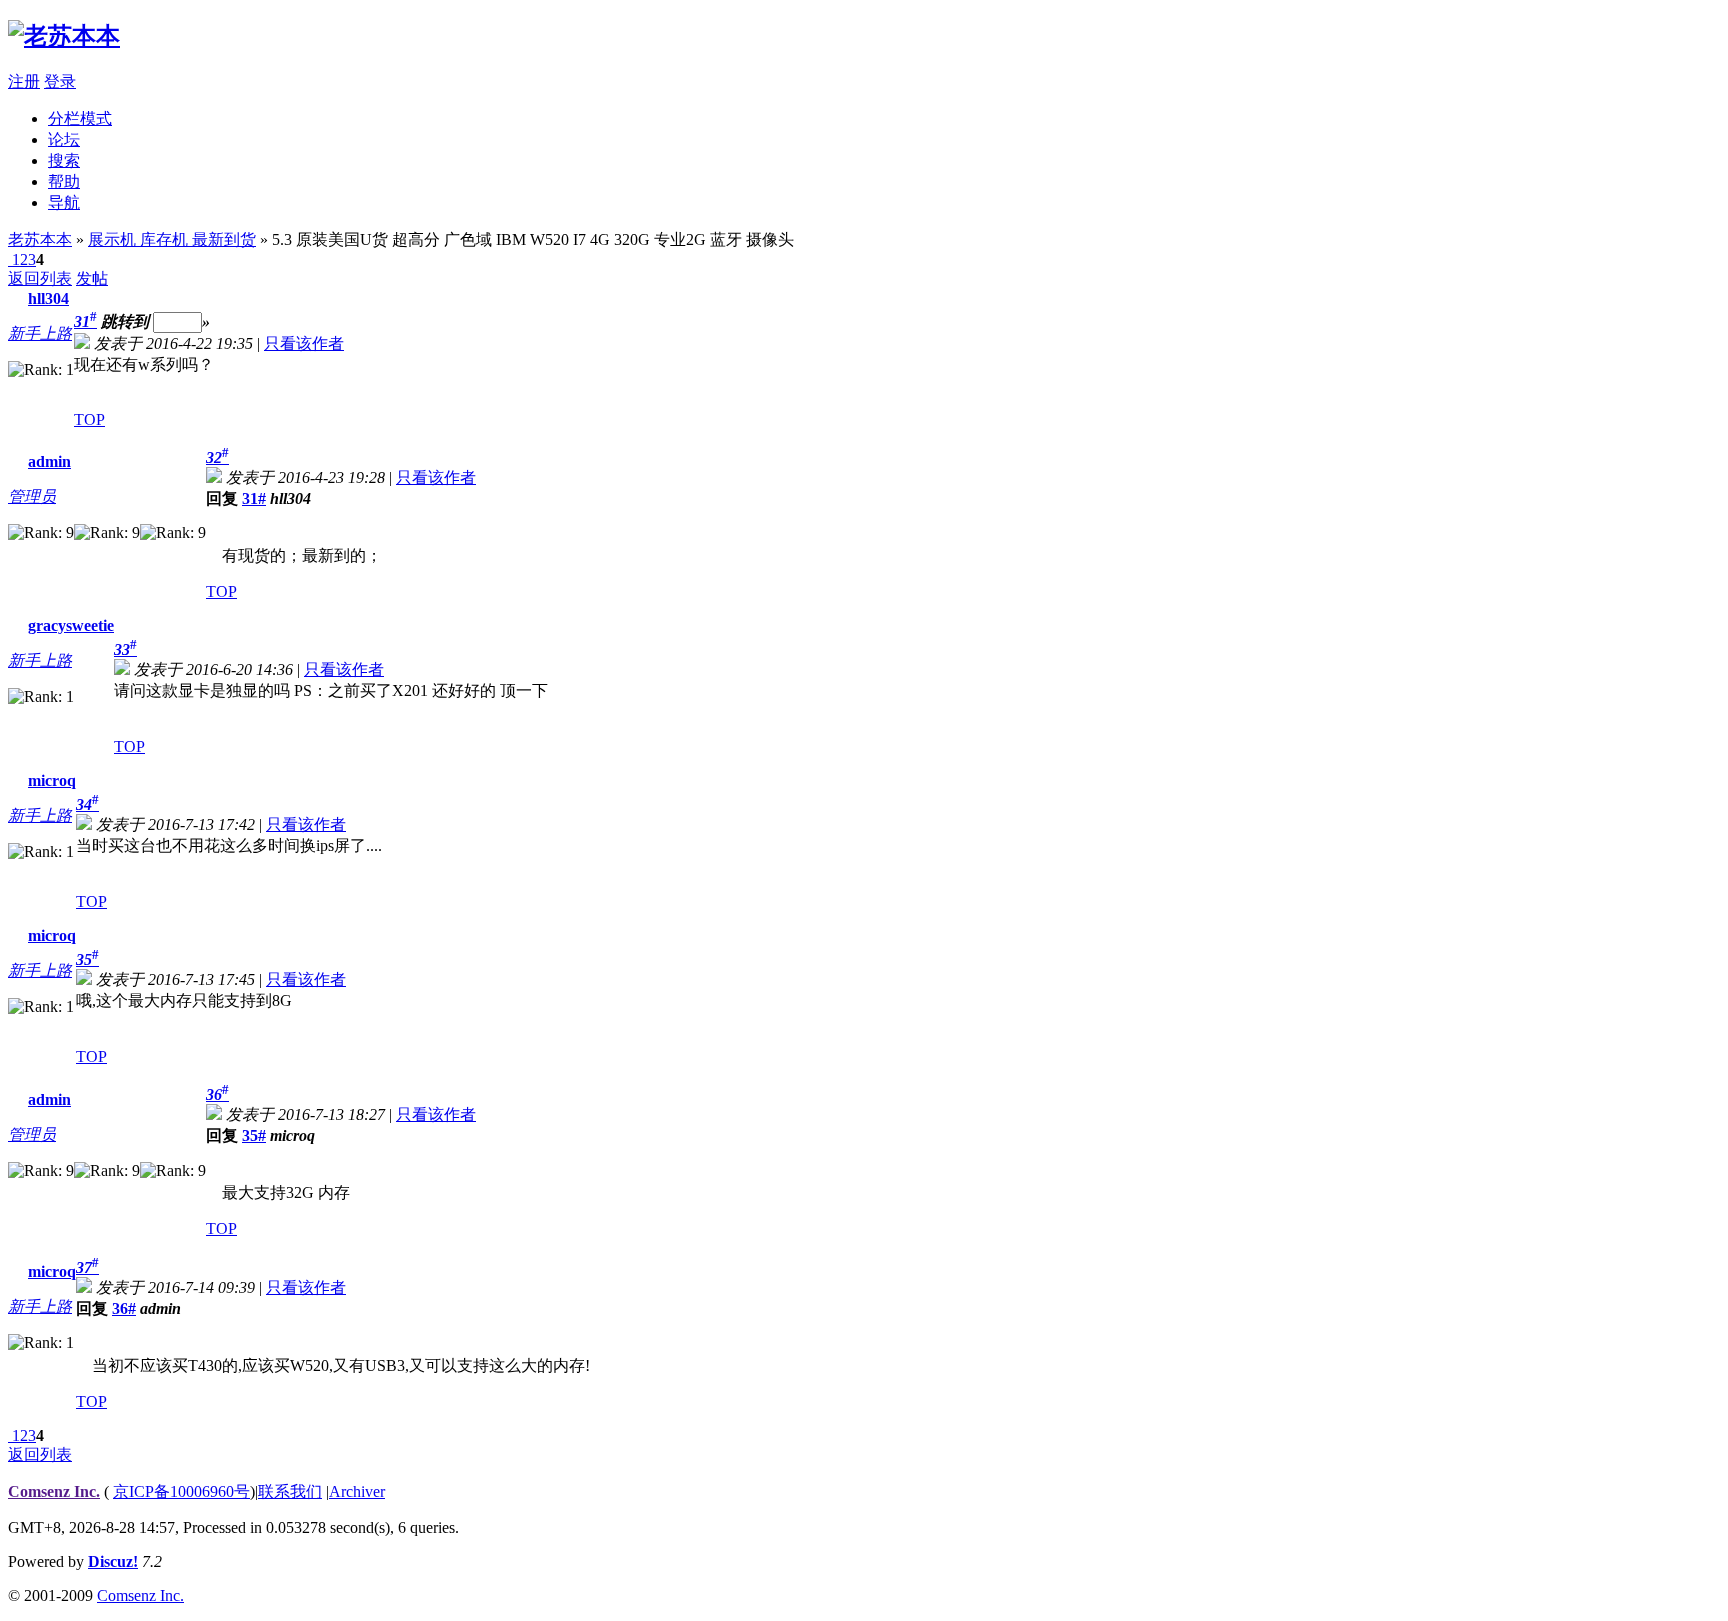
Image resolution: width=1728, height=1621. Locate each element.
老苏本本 (40, 239)
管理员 (32, 496)
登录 (60, 81)
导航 (64, 202)
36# (124, 1308)
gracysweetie (71, 625)
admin (49, 461)
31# (254, 498)
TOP (89, 419)
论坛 (64, 139)
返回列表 (40, 278)
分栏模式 (80, 118)
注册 (24, 81)
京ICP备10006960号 (181, 1491)
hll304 (48, 298)
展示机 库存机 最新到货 (172, 239)
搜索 (64, 160)
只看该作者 (304, 343)
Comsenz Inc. (54, 1491)
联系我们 (290, 1491)
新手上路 (40, 333)
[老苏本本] (64, 36)
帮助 (64, 181)
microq (52, 780)
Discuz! (113, 1561)
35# (254, 1135)
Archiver (357, 1491)
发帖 (92, 278)
